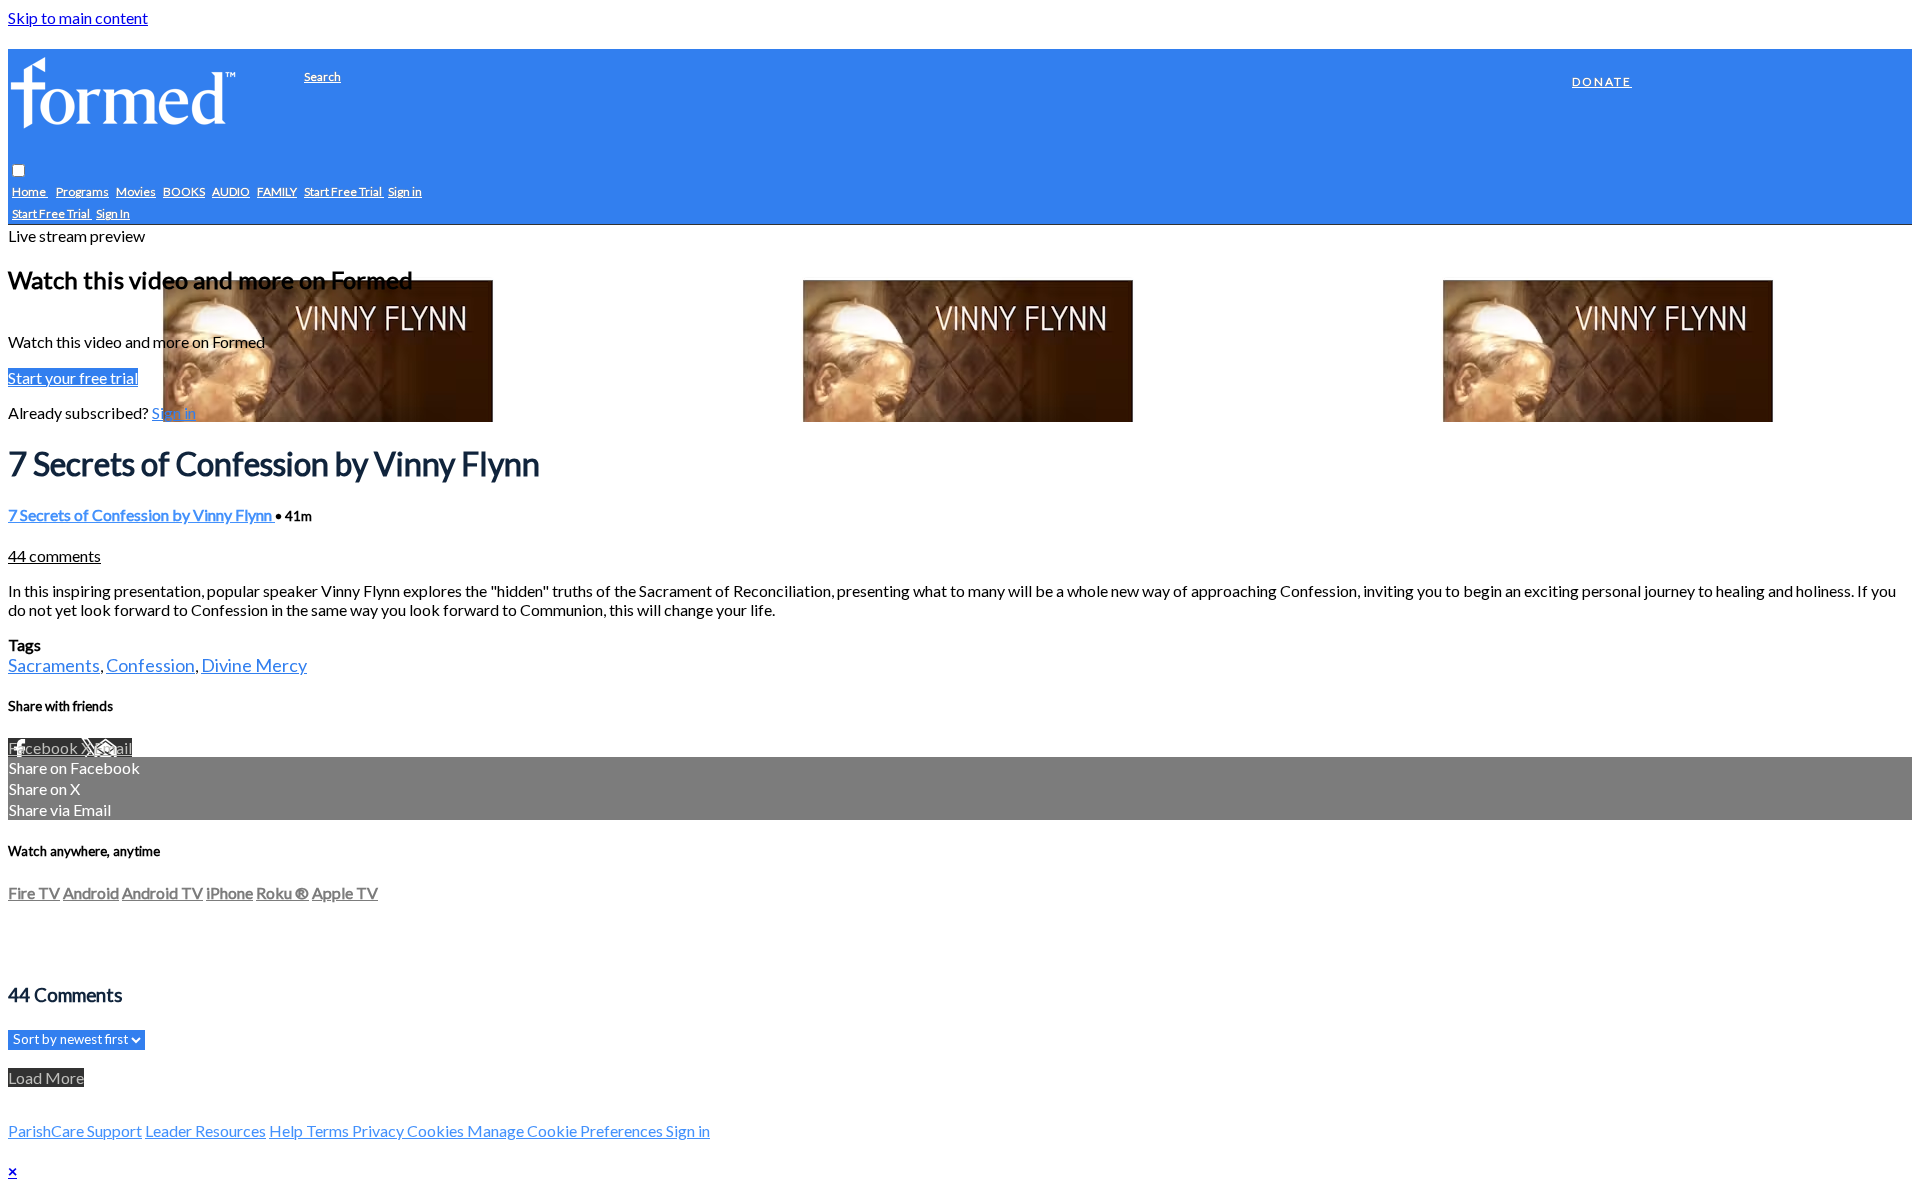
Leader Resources (205, 1130)
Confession (150, 665)
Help (287, 1130)
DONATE (1602, 81)
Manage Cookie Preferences (566, 1130)
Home (30, 192)
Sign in (405, 192)
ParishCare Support (75, 1130)
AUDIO (231, 192)
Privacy (379, 1130)
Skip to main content (78, 17)
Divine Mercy (254, 665)
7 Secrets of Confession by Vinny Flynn (141, 514)
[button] (18, 171)
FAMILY (277, 192)
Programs (82, 192)
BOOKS (184, 192)
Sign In (113, 214)
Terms (329, 1130)
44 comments (54, 555)
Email (113, 747)
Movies (136, 192)
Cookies (437, 1130)
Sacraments (54, 665)
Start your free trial (73, 377)
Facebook (44, 747)
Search (322, 76)
